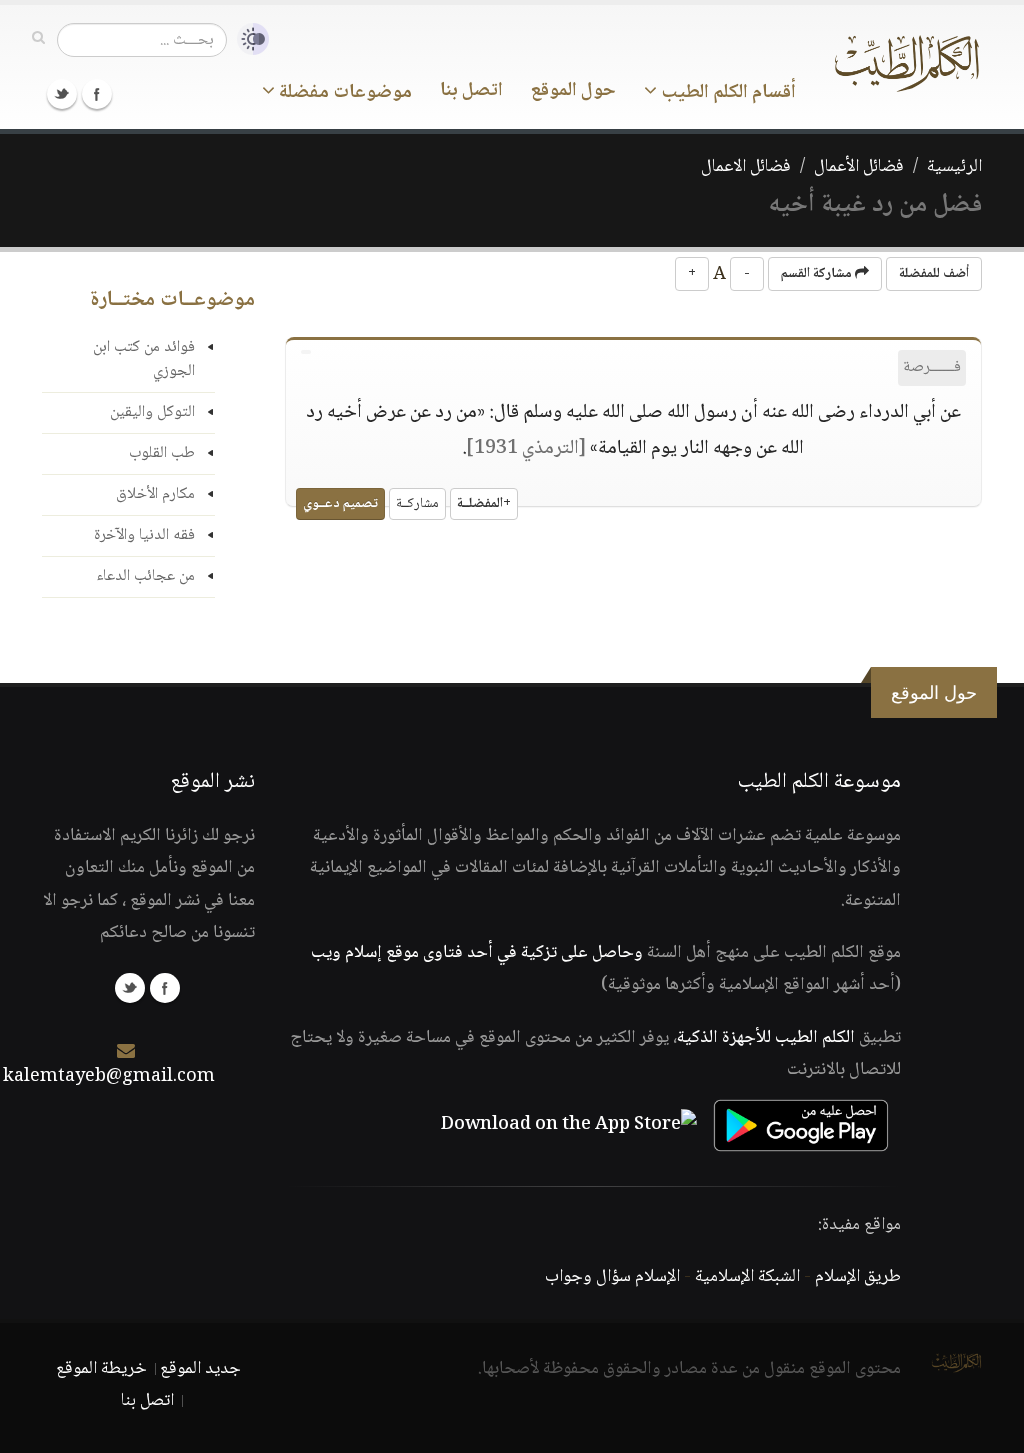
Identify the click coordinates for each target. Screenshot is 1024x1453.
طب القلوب (162, 453)
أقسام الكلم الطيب (726, 93)
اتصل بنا (471, 91)
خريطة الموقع (101, 1369)
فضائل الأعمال (859, 167)
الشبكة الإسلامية (747, 1277)
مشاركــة (417, 504)
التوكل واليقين (152, 412)
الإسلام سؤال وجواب (612, 1277)
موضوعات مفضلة (343, 93)
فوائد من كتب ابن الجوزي (144, 359)
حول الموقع (573, 91)
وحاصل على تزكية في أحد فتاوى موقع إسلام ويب (477, 953)
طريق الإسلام (858, 1277)
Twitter (62, 94)
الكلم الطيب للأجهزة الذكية (766, 1038)
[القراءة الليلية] (248, 39)
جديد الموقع (200, 1369)
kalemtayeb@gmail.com (109, 1077)
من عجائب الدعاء (145, 576)
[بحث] (38, 39)
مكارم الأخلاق (155, 494)
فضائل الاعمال (746, 167)
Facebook (97, 94)
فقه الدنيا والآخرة (144, 535)
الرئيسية (954, 167)
